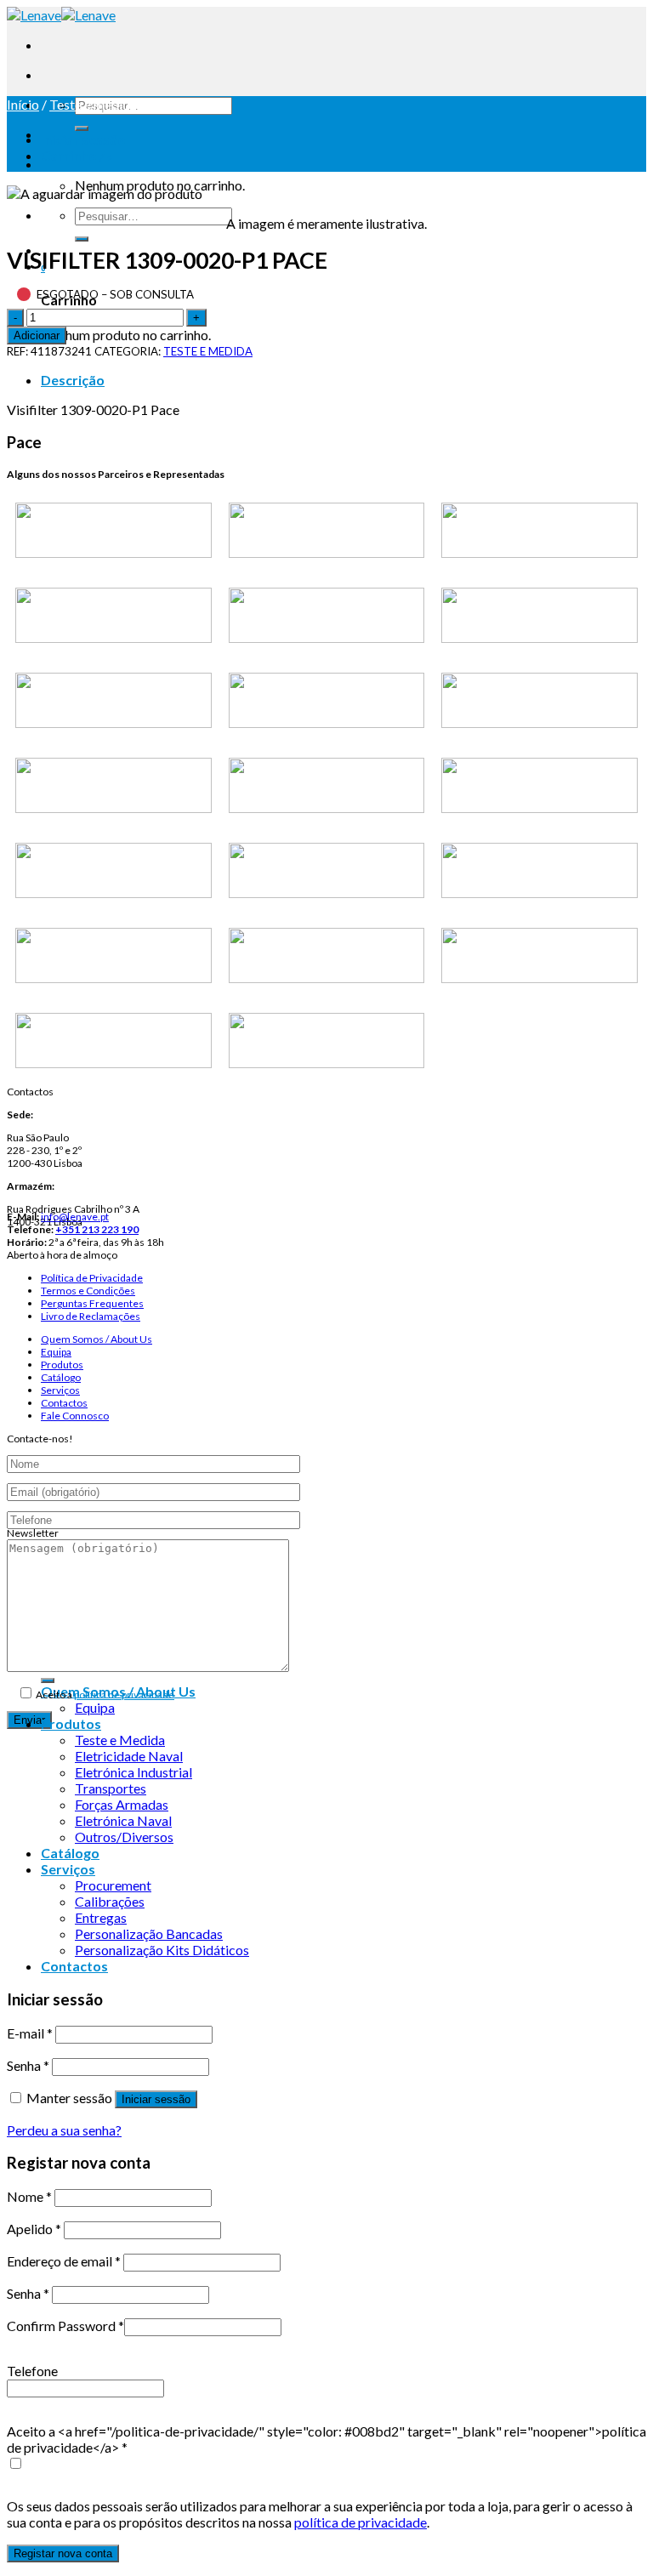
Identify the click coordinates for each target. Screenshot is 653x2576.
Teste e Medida (120, 1740)
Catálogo (61, 1377)
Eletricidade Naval (129, 1756)
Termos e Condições (88, 1291)
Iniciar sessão (156, 2099)
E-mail (30, 2033)
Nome (29, 2196)
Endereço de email (64, 2261)
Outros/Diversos (124, 1837)
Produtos (62, 1365)
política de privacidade (124, 1695)
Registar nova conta (63, 2553)
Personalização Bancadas (149, 1933)
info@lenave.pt (75, 1217)
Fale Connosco (75, 1416)
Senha (28, 2065)
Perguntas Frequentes (92, 1303)
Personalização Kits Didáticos (162, 1950)
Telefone (32, 2371)
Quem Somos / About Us (97, 1339)
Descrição (73, 380)
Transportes (111, 1788)
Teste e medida (93, 104)
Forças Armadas (122, 1804)
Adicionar (37, 336)
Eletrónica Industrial (133, 1772)
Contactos (64, 1403)
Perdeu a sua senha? (64, 2130)
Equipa (56, 1352)
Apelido (34, 2229)
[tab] (344, 380)
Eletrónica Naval (123, 1820)
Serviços (60, 1390)
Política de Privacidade (92, 1278)
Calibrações (110, 1901)
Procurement (113, 1885)
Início (23, 104)
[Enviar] (82, 128)
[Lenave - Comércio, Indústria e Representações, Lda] (61, 15)
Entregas (101, 1917)
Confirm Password (65, 2326)
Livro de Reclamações (91, 1316)
